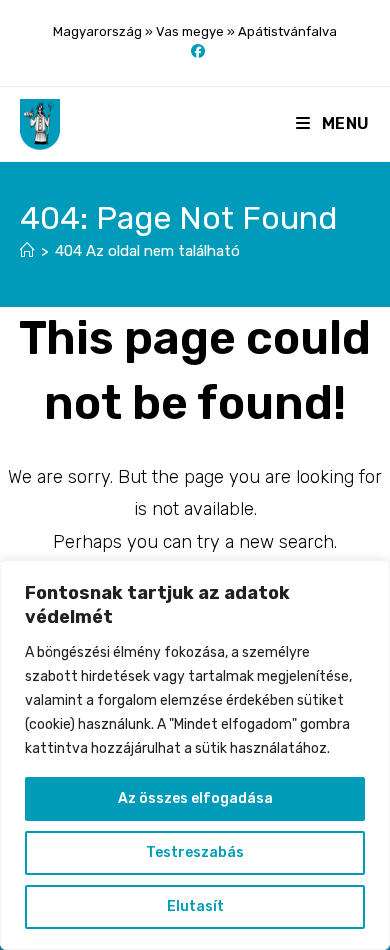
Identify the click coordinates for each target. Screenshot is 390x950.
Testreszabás (195, 852)
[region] (195, 755)
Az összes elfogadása (195, 798)
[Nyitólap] (27, 251)
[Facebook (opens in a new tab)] (195, 52)
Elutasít (195, 906)
